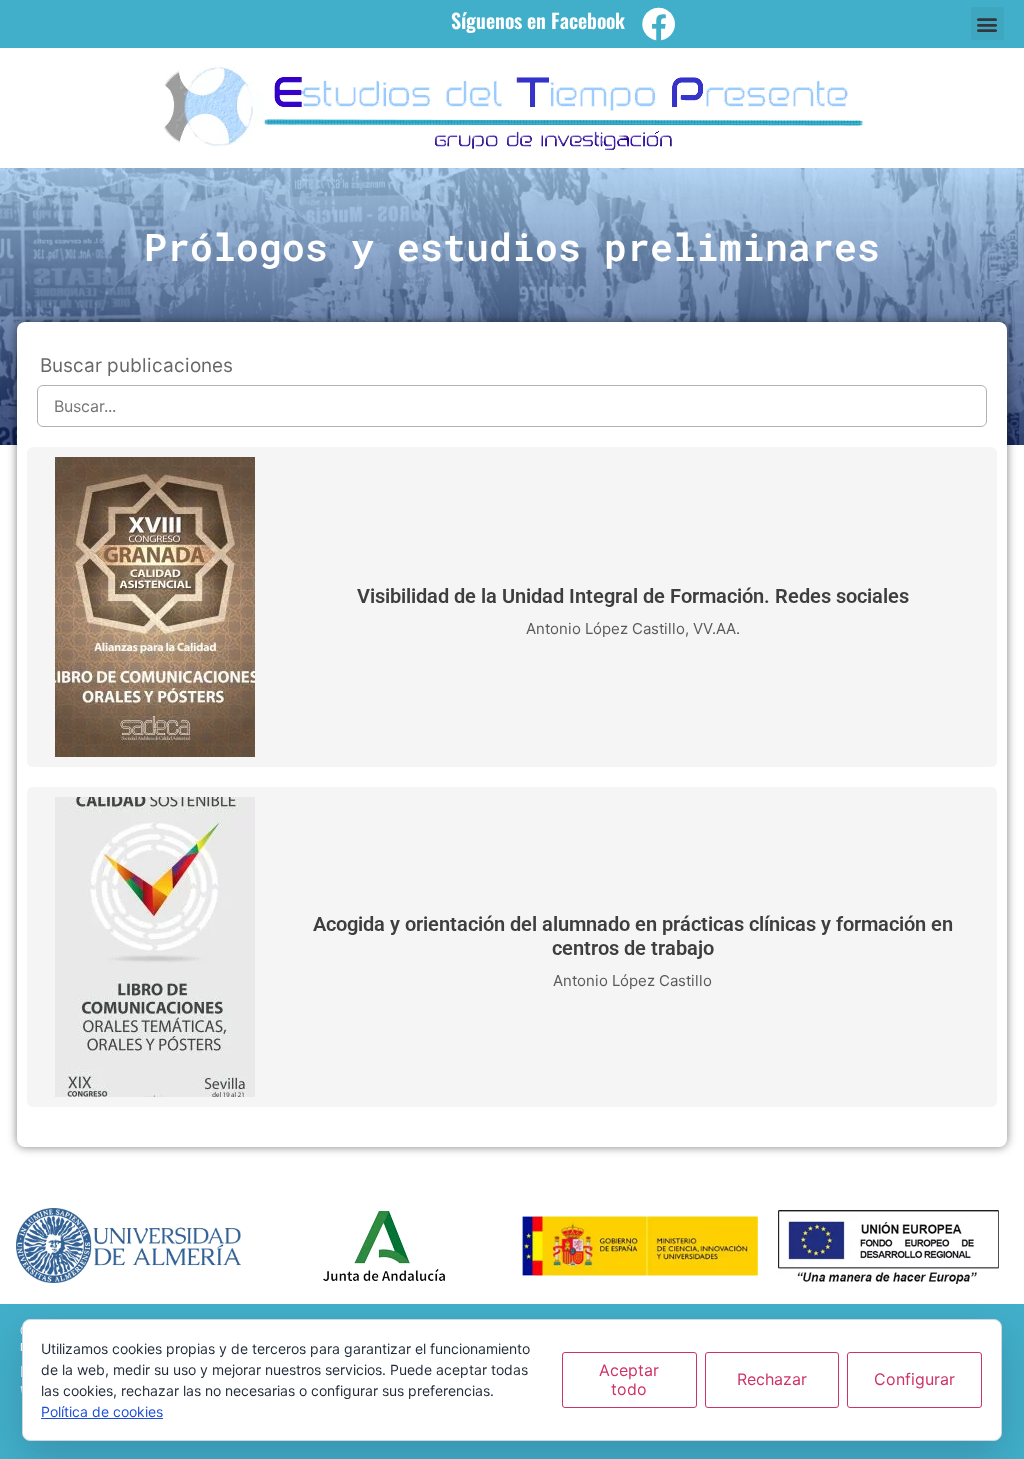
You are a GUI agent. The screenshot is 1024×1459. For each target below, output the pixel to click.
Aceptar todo (629, 1379)
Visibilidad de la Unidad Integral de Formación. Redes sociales (633, 596)
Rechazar (772, 1379)
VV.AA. (716, 628)
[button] (987, 23)
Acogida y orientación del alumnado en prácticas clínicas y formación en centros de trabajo (633, 936)
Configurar (914, 1379)
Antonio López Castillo (605, 628)
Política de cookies (102, 1411)
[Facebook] (659, 24)
